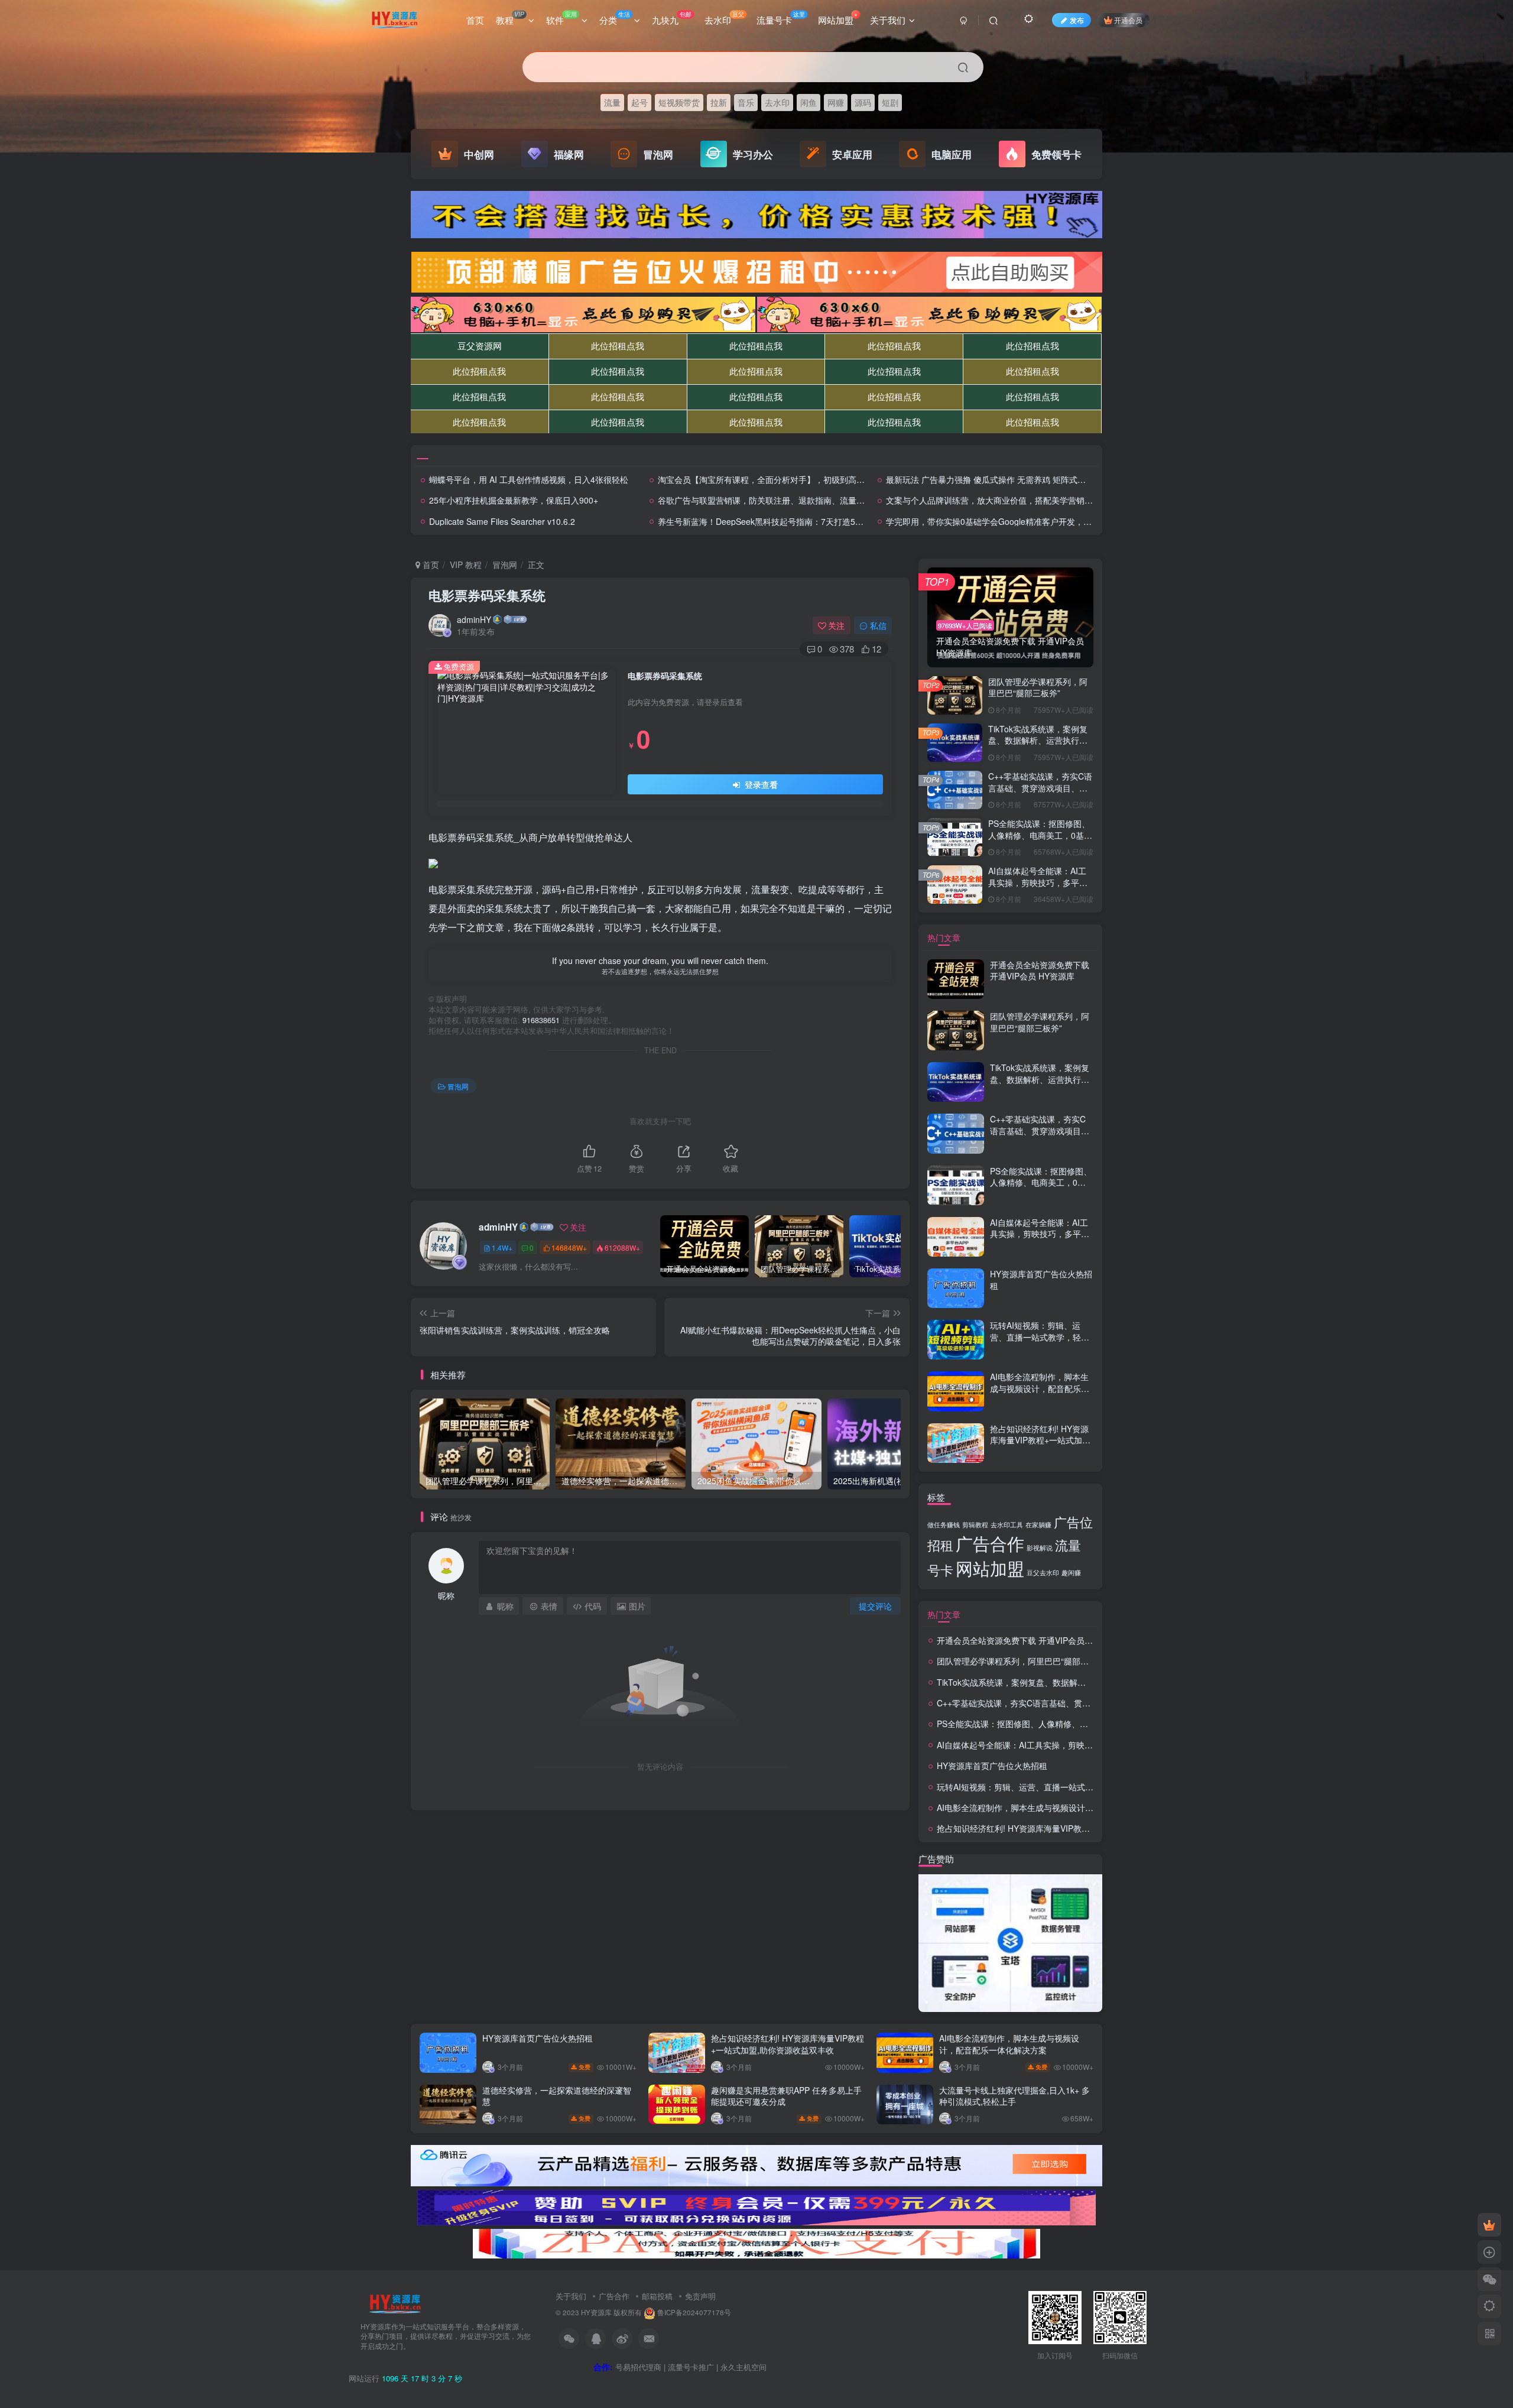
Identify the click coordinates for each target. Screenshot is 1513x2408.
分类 (615, 18)
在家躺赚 (1038, 1525)
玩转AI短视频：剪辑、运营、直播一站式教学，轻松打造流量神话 (1040, 1337)
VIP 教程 (466, 564)
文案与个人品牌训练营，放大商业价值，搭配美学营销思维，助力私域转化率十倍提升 (1043, 500)
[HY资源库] (395, 2302)
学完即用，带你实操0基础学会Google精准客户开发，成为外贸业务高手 (1018, 521)
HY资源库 (596, 2312)
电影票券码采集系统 (487, 595)
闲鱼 (809, 102)
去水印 (724, 18)
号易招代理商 (638, 2367)
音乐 (746, 102)
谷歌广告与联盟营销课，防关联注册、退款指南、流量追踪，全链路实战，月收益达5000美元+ (831, 500)
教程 (510, 18)
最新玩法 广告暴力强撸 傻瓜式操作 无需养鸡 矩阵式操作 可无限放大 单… (1021, 479)
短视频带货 (679, 102)
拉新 (719, 102)
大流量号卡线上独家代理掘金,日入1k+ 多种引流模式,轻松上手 (1014, 2096)
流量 (612, 102)
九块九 (672, 18)
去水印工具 (1007, 1525)
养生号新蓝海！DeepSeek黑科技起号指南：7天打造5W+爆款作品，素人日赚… (804, 521)
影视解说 (1040, 1548)
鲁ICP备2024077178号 (694, 2312)
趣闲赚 (1071, 1573)
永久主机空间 (743, 2367)
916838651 (541, 1020)
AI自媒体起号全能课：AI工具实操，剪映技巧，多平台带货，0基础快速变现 (1038, 882)
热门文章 (944, 937)
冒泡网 (505, 564)
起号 (639, 102)
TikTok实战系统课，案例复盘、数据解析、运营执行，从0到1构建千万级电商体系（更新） (1038, 746)
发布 (1077, 20)
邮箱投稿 (657, 2296)
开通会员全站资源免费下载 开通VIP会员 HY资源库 (1040, 971)
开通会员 (1128, 20)
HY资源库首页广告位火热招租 (1041, 1280)
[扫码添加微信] (1489, 2279)
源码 (863, 102)
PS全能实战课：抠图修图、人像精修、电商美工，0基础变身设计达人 (1040, 835)
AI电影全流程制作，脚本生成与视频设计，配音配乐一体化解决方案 (1040, 1388)
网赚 (836, 102)
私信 (878, 625)
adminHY (474, 619)
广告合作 (990, 1543)
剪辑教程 (975, 1525)
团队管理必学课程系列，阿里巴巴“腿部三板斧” (1038, 687)
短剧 (890, 102)
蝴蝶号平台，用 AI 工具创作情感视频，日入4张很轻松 (529, 479)
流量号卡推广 (691, 2367)
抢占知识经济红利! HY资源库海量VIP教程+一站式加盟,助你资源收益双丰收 (1041, 1440)
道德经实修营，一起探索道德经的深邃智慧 (557, 2096)
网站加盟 (838, 18)
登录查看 (760, 784)
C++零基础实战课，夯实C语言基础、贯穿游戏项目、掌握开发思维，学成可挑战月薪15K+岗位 (1040, 794)
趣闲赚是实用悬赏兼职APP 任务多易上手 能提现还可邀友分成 (786, 2096)
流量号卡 (781, 18)
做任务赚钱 (944, 1525)
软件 (561, 18)
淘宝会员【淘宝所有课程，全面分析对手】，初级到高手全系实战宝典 (786, 479)
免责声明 (700, 2296)
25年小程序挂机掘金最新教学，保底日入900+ (514, 500)
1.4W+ (502, 1247)
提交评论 (875, 1606)
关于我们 (888, 20)
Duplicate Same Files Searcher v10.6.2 (502, 521)
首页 (475, 20)
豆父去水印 (1043, 1573)
